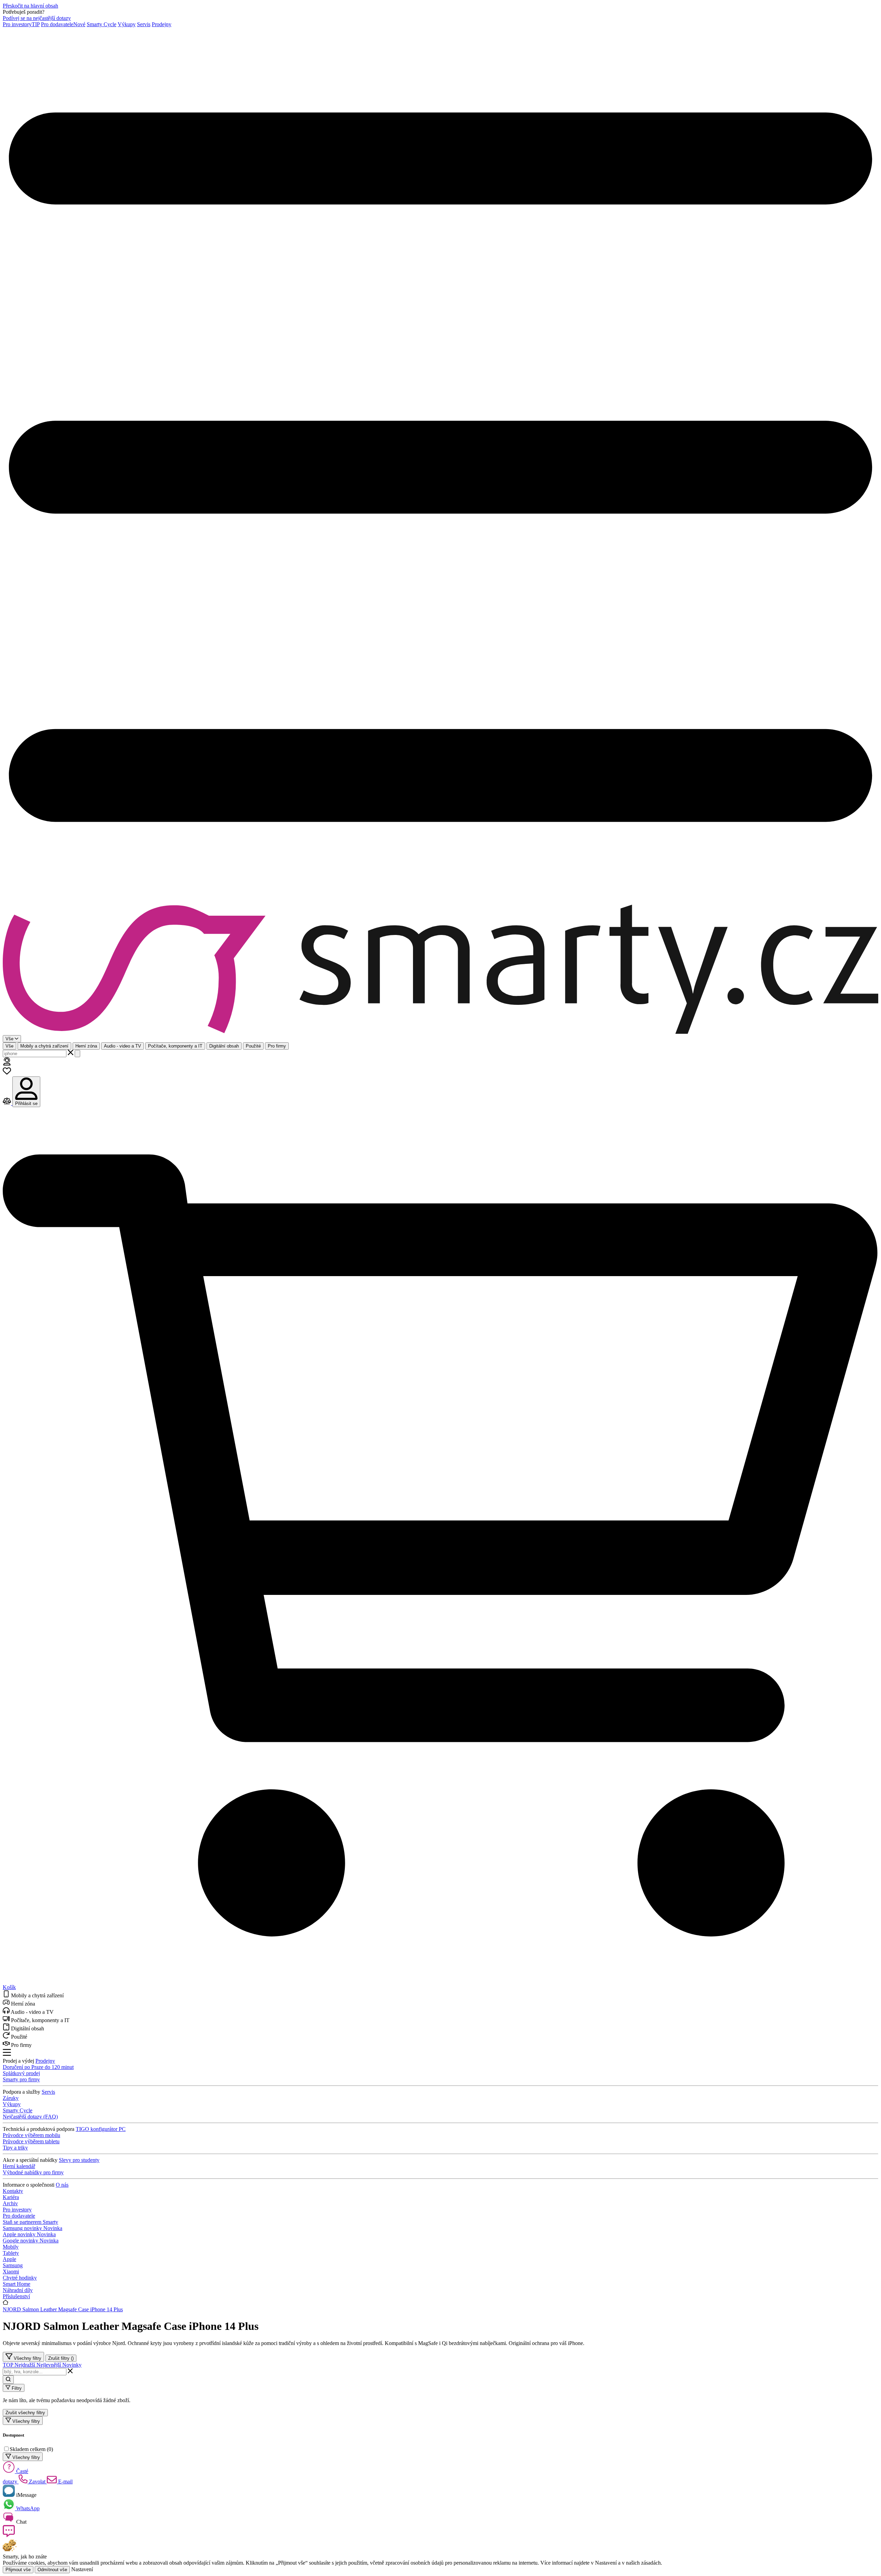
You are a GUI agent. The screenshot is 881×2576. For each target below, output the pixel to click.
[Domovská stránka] (440, 970)
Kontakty (13, 2191)
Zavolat (37, 2482)
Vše (9, 1046)
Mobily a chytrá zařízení (44, 1046)
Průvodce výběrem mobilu (31, 2135)
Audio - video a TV (123, 1046)
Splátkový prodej (21, 2073)
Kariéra (11, 2197)
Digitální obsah (224, 1046)
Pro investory (21, 24)
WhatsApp (27, 2508)
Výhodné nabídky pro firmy (33, 2172)
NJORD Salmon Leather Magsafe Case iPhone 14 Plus (63, 2309)
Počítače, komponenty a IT (175, 1046)
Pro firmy (277, 1046)
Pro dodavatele (63, 24)
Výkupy (127, 24)
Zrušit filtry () (61, 2358)
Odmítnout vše (52, 2570)
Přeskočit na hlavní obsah (30, 6)
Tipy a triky (15, 2148)
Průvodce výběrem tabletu (31, 2141)
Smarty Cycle (102, 24)
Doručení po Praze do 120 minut (38, 2067)
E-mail (65, 2482)
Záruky (11, 2098)
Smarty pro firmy (21, 2079)
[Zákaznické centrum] (7, 1064)
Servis (144, 24)
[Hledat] (77, 1054)
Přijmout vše (18, 2570)
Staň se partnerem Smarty (30, 2222)
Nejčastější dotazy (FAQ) (30, 2117)
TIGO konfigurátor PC (101, 2129)
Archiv (10, 2203)
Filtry (16, 2388)
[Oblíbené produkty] (7, 1073)
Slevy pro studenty (79, 2160)
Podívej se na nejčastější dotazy (37, 18)
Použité (253, 1046)
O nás (62, 2185)
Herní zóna (86, 1046)
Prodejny (162, 24)
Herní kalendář (19, 2166)
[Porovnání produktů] (8, 1103)
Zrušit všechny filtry (25, 2413)
